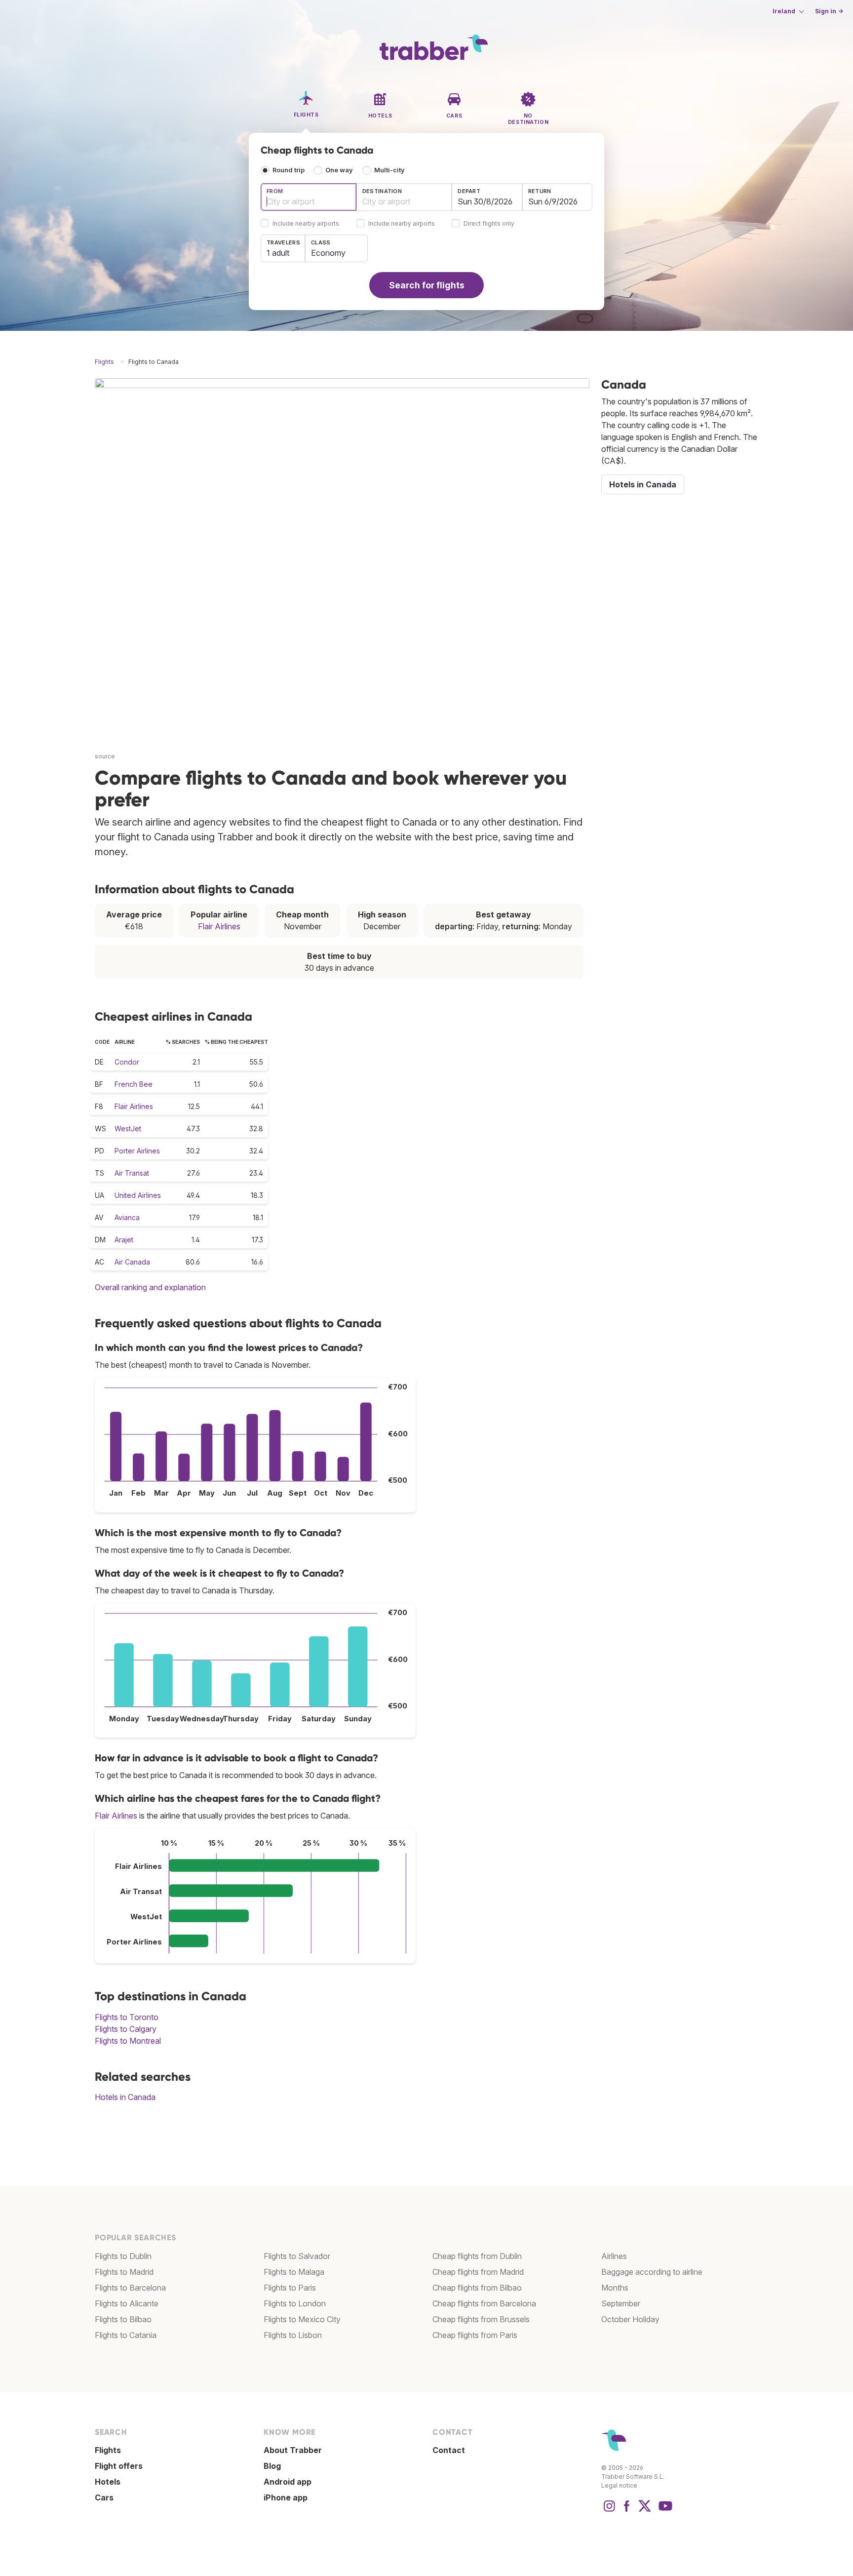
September (621, 2303)
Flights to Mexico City (302, 2319)
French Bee (134, 1084)
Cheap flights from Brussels (481, 2319)
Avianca (127, 1217)
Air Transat (132, 1173)
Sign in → (829, 11)
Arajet (124, 1240)
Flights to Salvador (297, 2256)
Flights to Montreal (128, 2041)
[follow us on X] (645, 2511)
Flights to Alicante (127, 2303)
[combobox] (309, 197)
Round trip (289, 170)
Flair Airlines (219, 926)
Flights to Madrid (124, 2272)
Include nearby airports (306, 224)
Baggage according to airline (652, 2272)
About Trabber (293, 2450)
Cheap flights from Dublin (477, 2256)
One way (339, 170)
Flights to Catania (126, 2335)
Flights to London (295, 2303)
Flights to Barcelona (130, 2288)
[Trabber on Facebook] (627, 2511)
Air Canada (132, 1262)
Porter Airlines (137, 1151)
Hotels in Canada (125, 2097)
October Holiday (630, 2319)
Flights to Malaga (294, 2272)
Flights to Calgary (126, 2029)
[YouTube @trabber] (664, 2511)
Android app (288, 2482)
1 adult (278, 253)
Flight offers (119, 2466)
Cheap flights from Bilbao (477, 2288)
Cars (104, 2497)
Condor (127, 1062)
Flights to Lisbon (293, 2335)
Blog (272, 2466)
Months (615, 2288)
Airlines (614, 2256)
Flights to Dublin (123, 2256)
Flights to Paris (290, 2288)
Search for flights (427, 285)
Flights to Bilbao (123, 2319)
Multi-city (389, 170)
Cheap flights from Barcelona (484, 2303)
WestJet (128, 1129)
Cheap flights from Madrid (478, 2272)
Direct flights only (489, 224)
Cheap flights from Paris (475, 2335)
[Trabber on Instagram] (609, 2511)
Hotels (108, 2482)
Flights (108, 2450)
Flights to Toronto (127, 2017)
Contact (449, 2450)
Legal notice (619, 2485)
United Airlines (138, 1195)
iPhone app (286, 2497)
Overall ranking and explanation (150, 1287)
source (105, 756)
